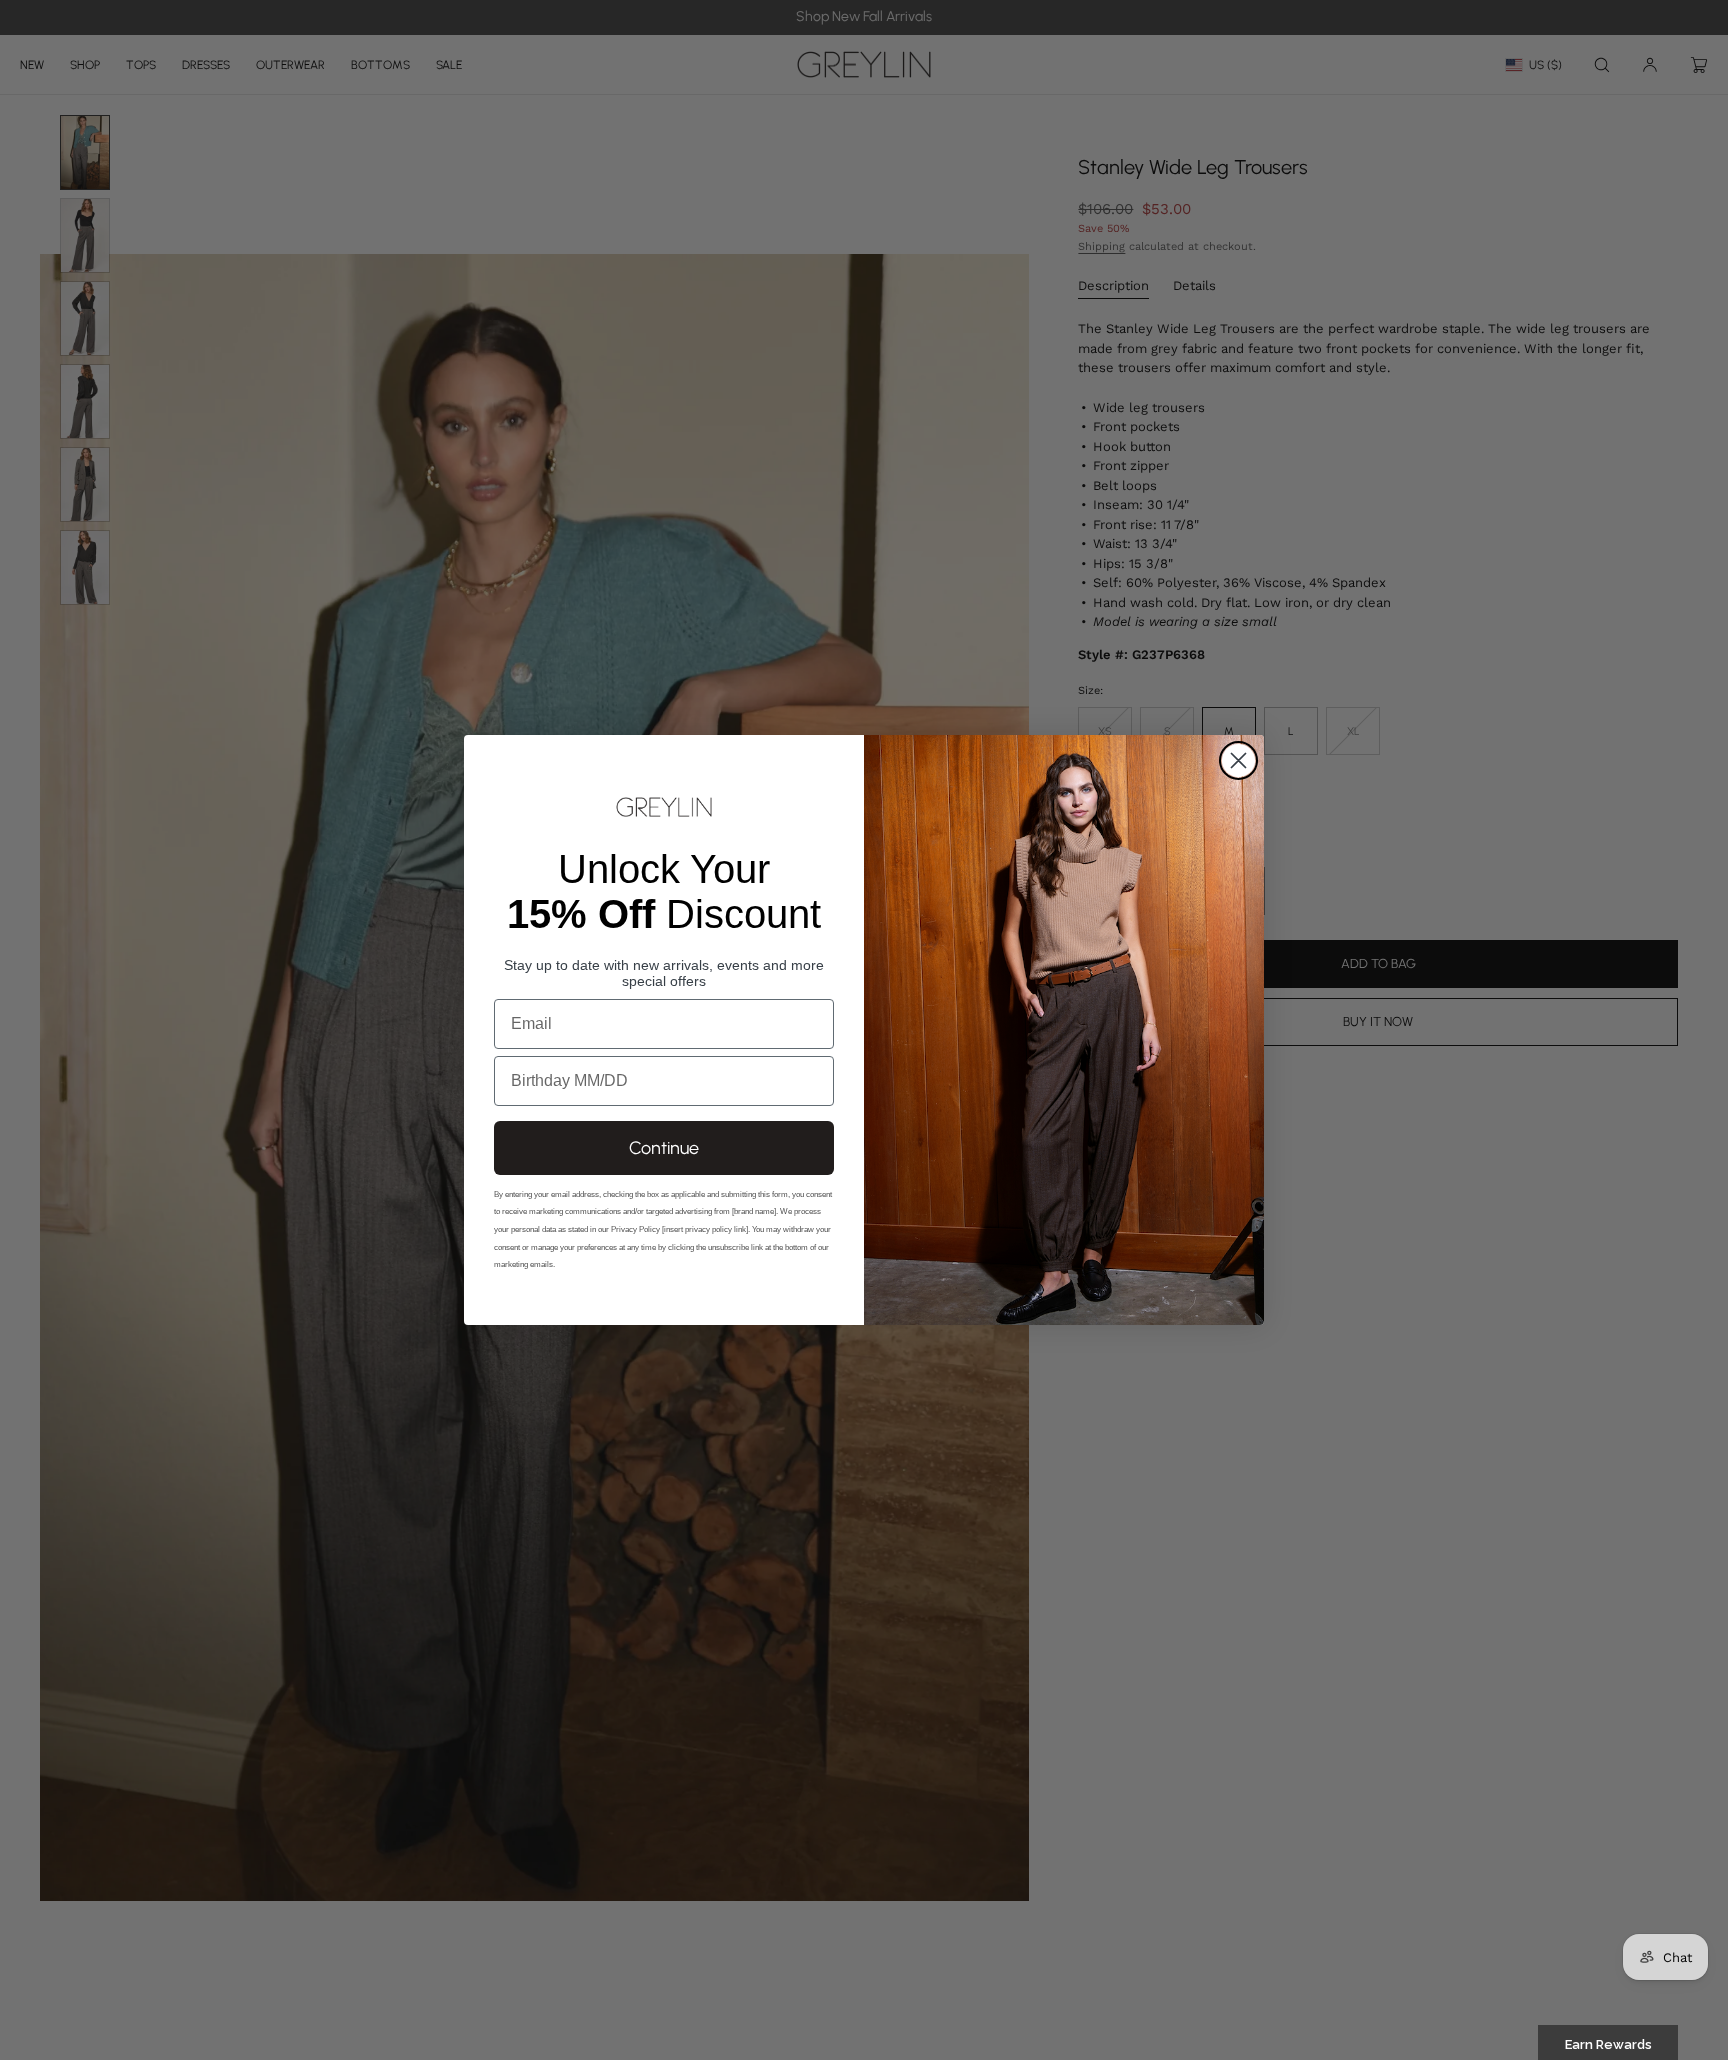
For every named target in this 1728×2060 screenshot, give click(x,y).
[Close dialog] (1238, 760)
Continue (664, 1148)
